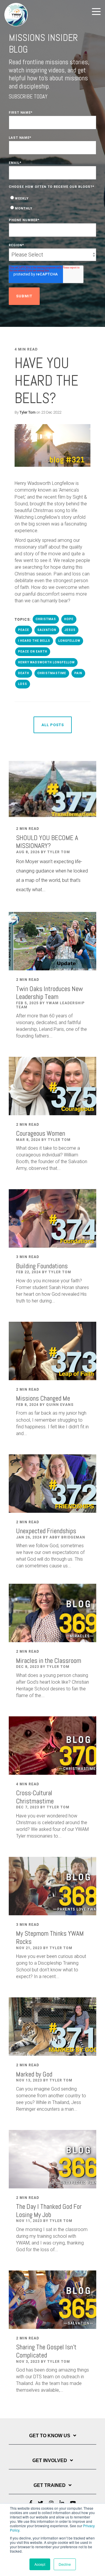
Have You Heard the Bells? (47, 381)
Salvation (47, 630)
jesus (70, 630)
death (24, 673)
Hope (69, 619)
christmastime (52, 673)
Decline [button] (65, 2564)
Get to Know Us (50, 2436)
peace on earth (33, 652)
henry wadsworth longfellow (46, 662)
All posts (53, 725)
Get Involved (50, 2460)
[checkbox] (52, 203)
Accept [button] (40, 2564)
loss (23, 684)
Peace (24, 630)
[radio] (52, 198)
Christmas (46, 619)
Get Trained (50, 2485)
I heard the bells (34, 641)
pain (78, 673)
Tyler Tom (28, 412)
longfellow (69, 641)
